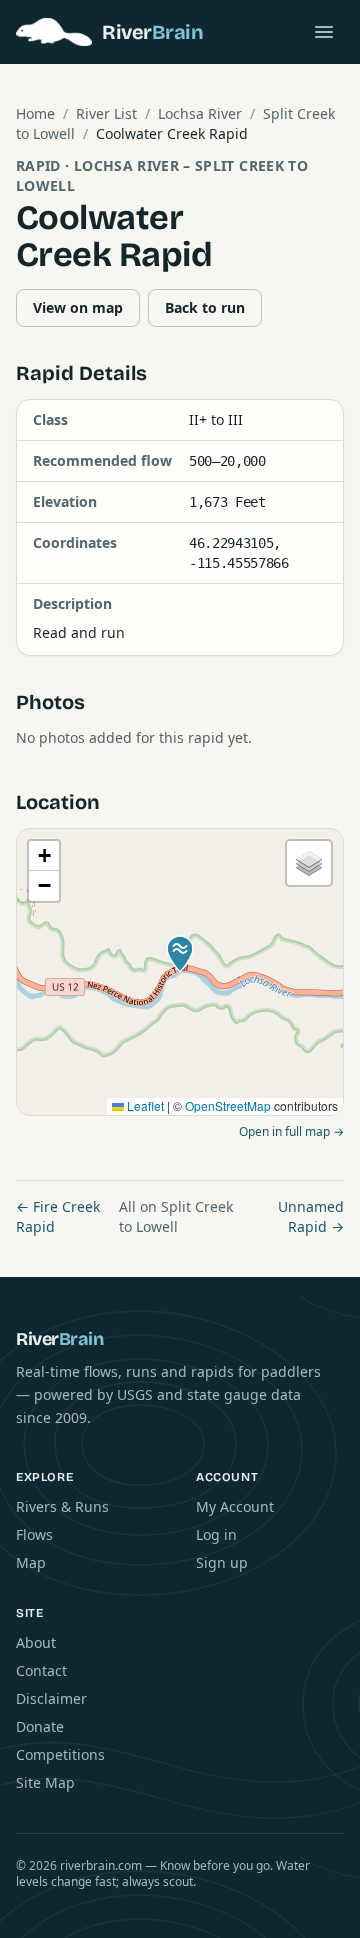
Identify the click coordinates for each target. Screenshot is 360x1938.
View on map (78, 307)
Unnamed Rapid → (311, 1216)
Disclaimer (51, 1698)
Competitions (60, 1754)
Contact (41, 1670)
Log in (216, 1534)
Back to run (205, 307)
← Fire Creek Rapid (58, 1216)
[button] (180, 954)
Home (35, 113)
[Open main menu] (324, 32)
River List (106, 113)
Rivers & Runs (62, 1506)
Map (31, 1562)
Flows (34, 1534)
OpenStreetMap (228, 1105)
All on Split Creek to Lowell (176, 1216)
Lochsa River (200, 113)
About (36, 1642)
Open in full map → (291, 1131)
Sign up (222, 1562)
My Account (235, 1506)
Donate (40, 1726)
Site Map (45, 1782)
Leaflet (144, 1105)
